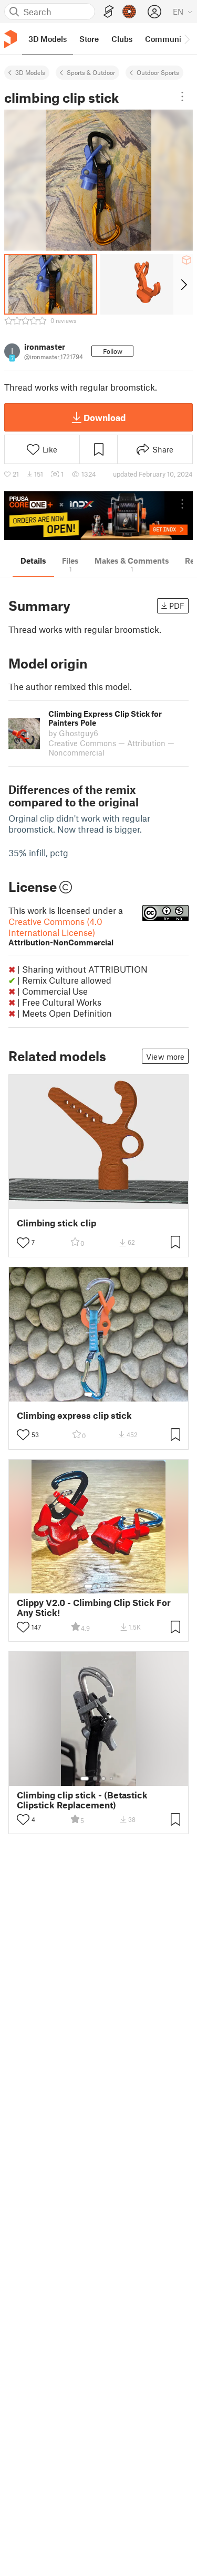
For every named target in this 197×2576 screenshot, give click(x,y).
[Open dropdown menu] (182, 96)
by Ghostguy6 (73, 733)
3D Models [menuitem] (48, 39)
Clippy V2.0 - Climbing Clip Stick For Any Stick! (94, 1608)
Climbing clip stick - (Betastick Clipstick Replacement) (82, 1800)
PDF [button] (177, 606)
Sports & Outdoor (91, 72)
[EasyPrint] (109, 12)
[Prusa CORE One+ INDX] (98, 516)
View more (165, 1057)
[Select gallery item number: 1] (88, 1394)
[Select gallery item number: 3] (107, 1394)
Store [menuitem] (89, 39)
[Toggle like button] (23, 1243)
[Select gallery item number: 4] (112, 1779)
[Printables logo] (11, 39)
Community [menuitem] (167, 39)
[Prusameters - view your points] (129, 12)
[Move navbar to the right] (186, 39)
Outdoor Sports (158, 72)
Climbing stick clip (56, 1223)
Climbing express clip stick (74, 1415)
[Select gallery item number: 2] (99, 1394)
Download (105, 417)
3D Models (30, 72)
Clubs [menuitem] (122, 39)
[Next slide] (183, 284)
